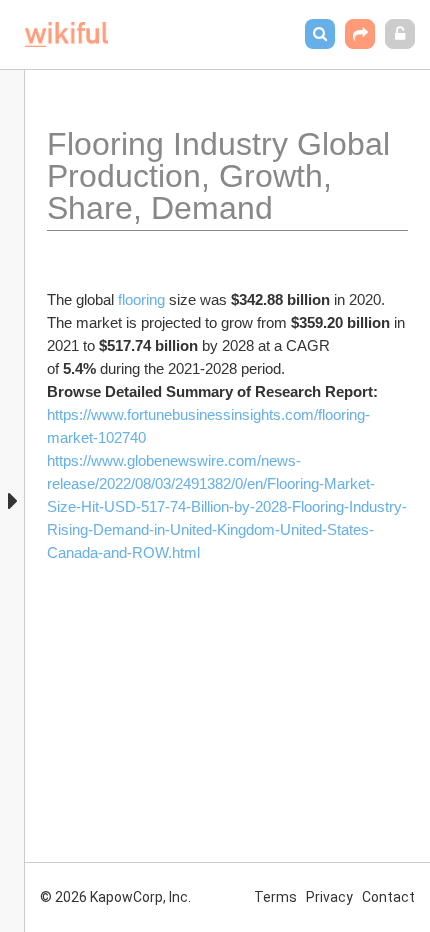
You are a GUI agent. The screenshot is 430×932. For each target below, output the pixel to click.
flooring (143, 299)
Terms (275, 897)
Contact (388, 897)
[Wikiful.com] (66, 34)
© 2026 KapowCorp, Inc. (115, 897)
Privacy (329, 897)
